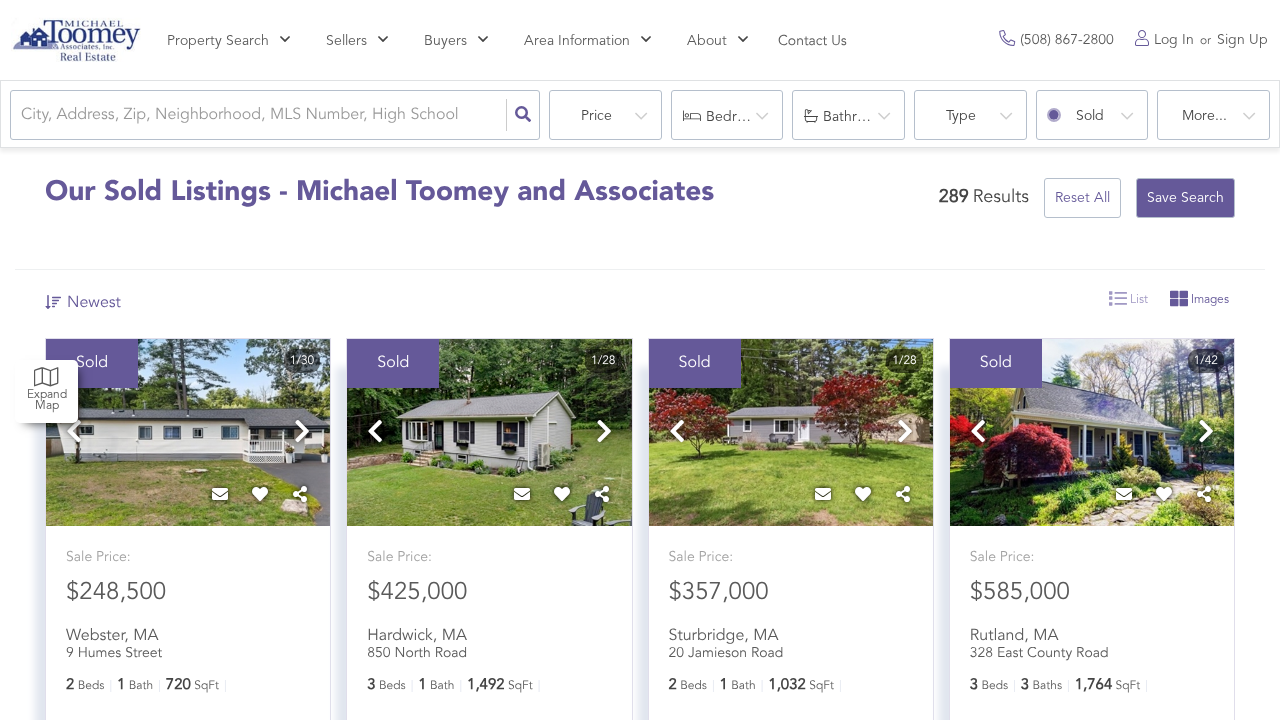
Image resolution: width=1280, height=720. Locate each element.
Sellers (346, 41)
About (707, 41)
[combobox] (23, 115)
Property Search (218, 41)
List (1137, 300)
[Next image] (302, 434)
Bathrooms (857, 117)
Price (596, 116)
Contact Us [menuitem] (812, 42)
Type (961, 116)
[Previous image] (74, 434)
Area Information (577, 41)
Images (1208, 300)
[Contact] (220, 496)
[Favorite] (260, 496)
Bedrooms (738, 117)
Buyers (445, 41)
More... (1204, 116)
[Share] (300, 496)
